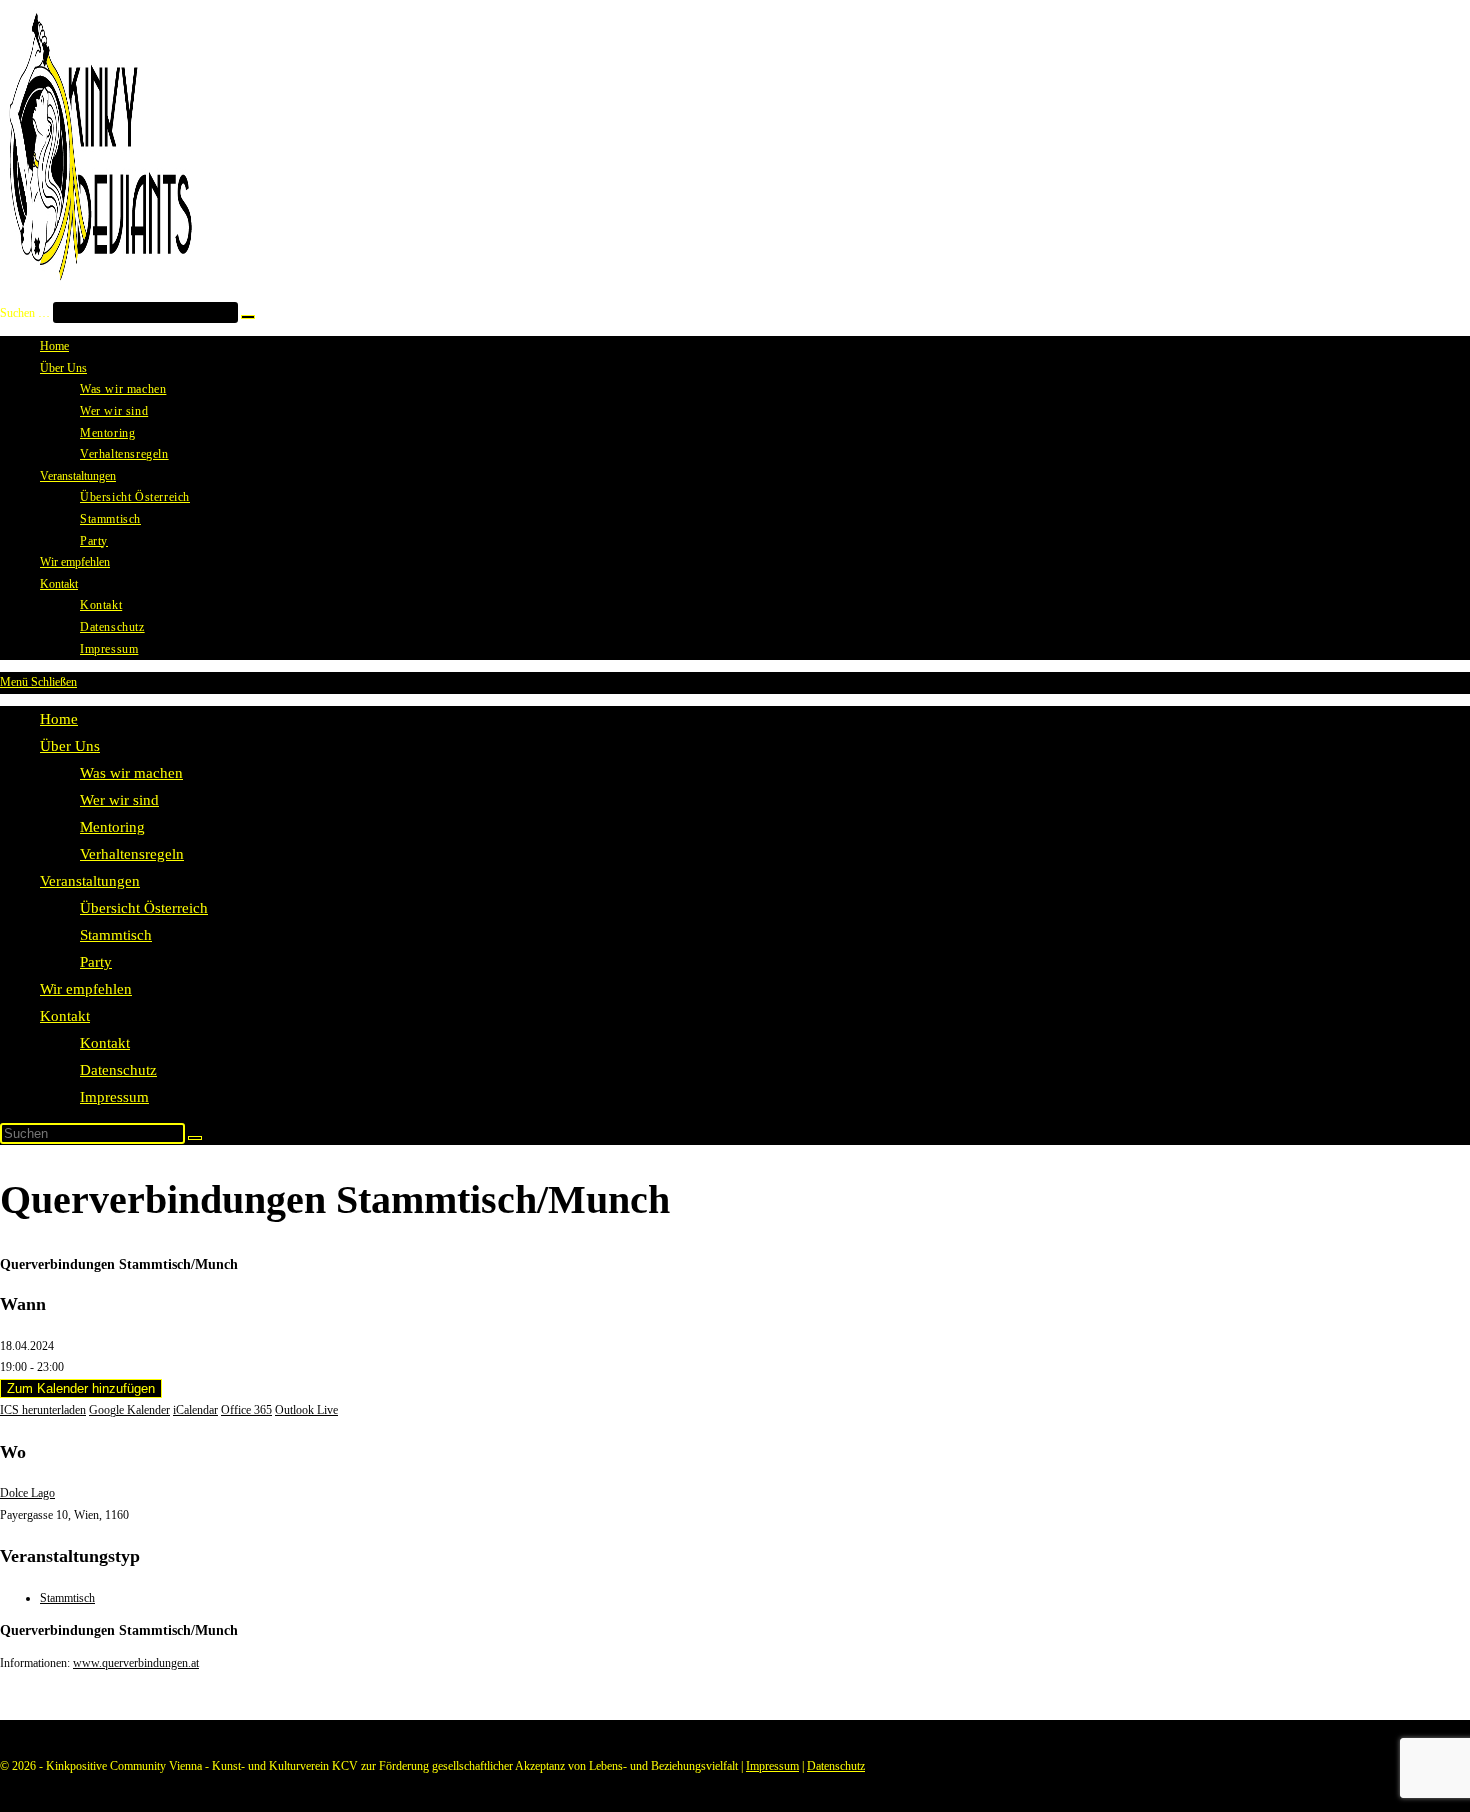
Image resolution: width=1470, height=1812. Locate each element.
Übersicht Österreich (144, 908)
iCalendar (195, 1410)
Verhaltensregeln (132, 854)
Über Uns (70, 746)
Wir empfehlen (86, 989)
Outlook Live (306, 1410)
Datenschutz (118, 1070)
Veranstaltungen (90, 881)
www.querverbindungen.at (136, 1663)
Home (59, 719)
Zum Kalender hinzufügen (81, 1388)
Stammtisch (116, 935)
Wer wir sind (119, 800)
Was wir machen (131, 773)
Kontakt (65, 1016)
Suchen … (25, 313)
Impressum (114, 1097)
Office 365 (246, 1410)
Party (96, 962)
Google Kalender (129, 1410)
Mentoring (112, 827)
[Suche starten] (195, 1138)
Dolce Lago (27, 1493)
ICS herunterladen (43, 1410)
